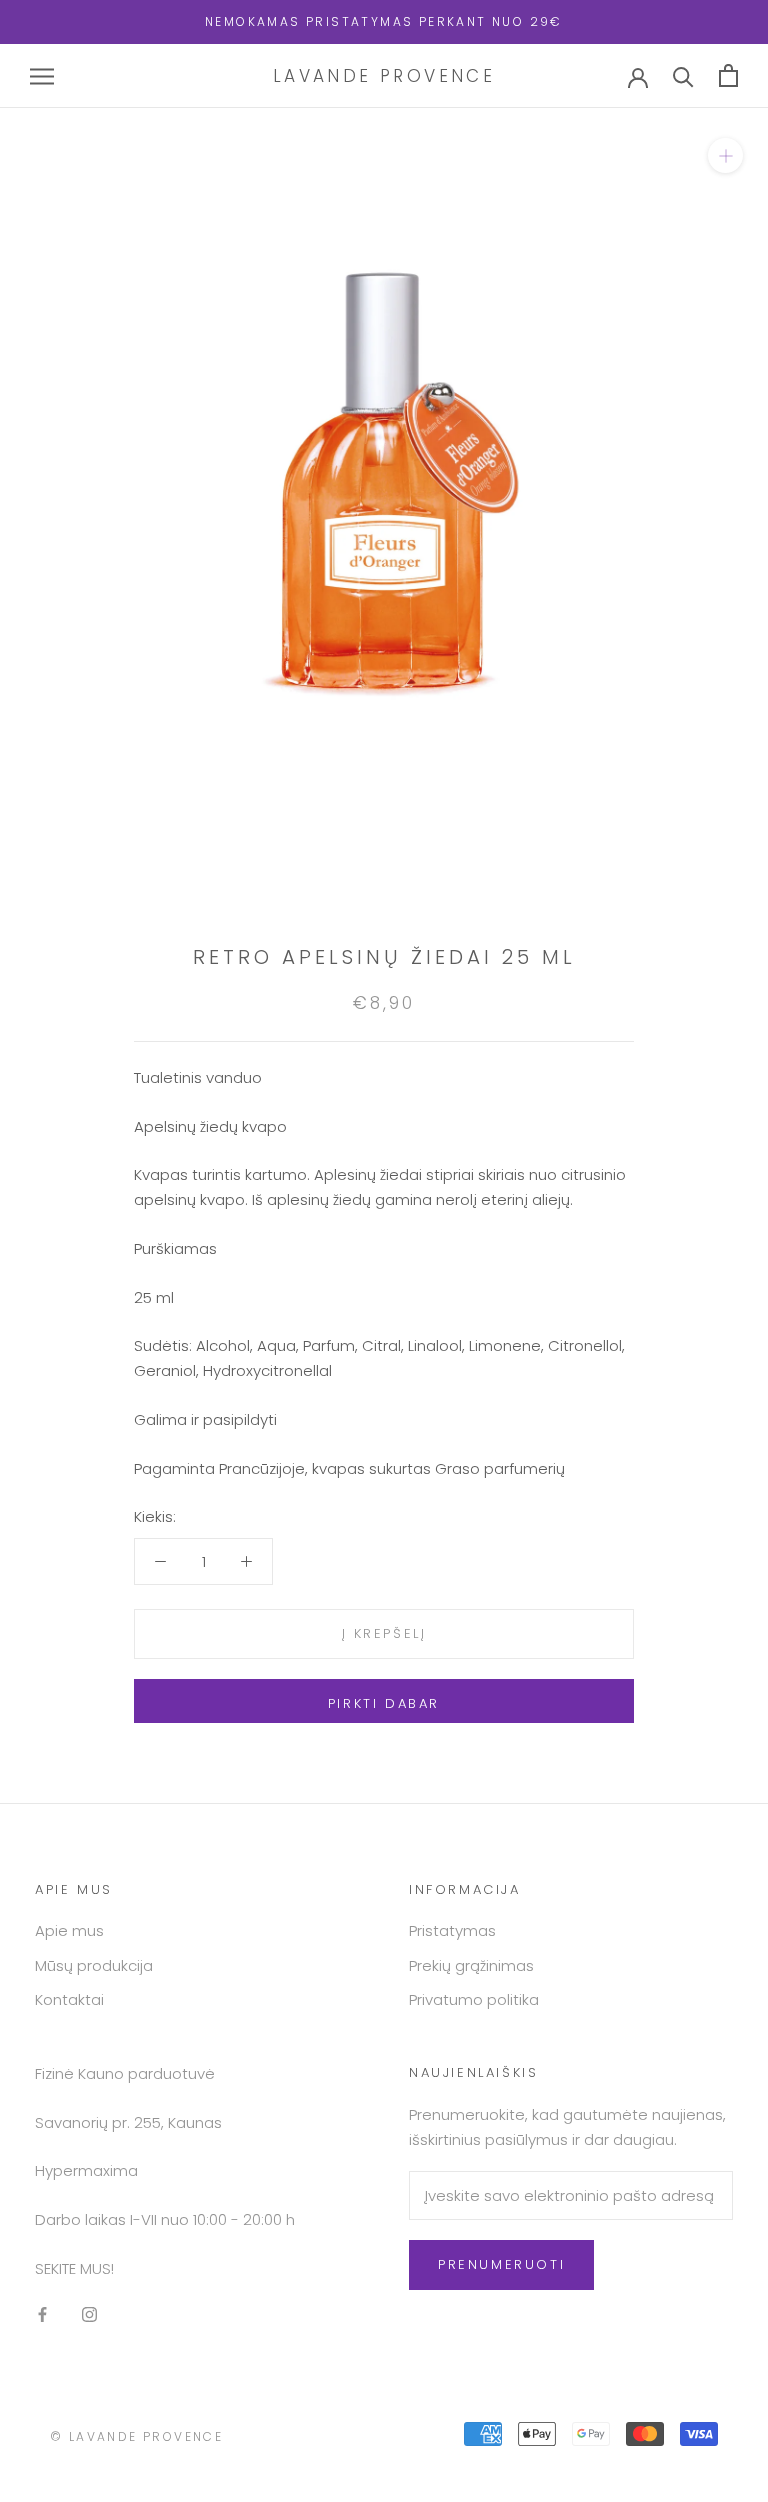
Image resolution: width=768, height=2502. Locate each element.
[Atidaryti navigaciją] (42, 75)
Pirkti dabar (384, 1703)
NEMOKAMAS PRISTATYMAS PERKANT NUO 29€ (384, 21)
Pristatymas (452, 1930)
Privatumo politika (474, 1999)
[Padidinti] (725, 155)
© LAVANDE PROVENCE (136, 2436)
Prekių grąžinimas (471, 1965)
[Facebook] (42, 2314)
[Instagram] (89, 2314)
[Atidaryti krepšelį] (728, 75)
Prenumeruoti (501, 2264)
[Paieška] (683, 75)
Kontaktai (69, 1999)
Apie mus (69, 1930)
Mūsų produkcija (94, 1965)
